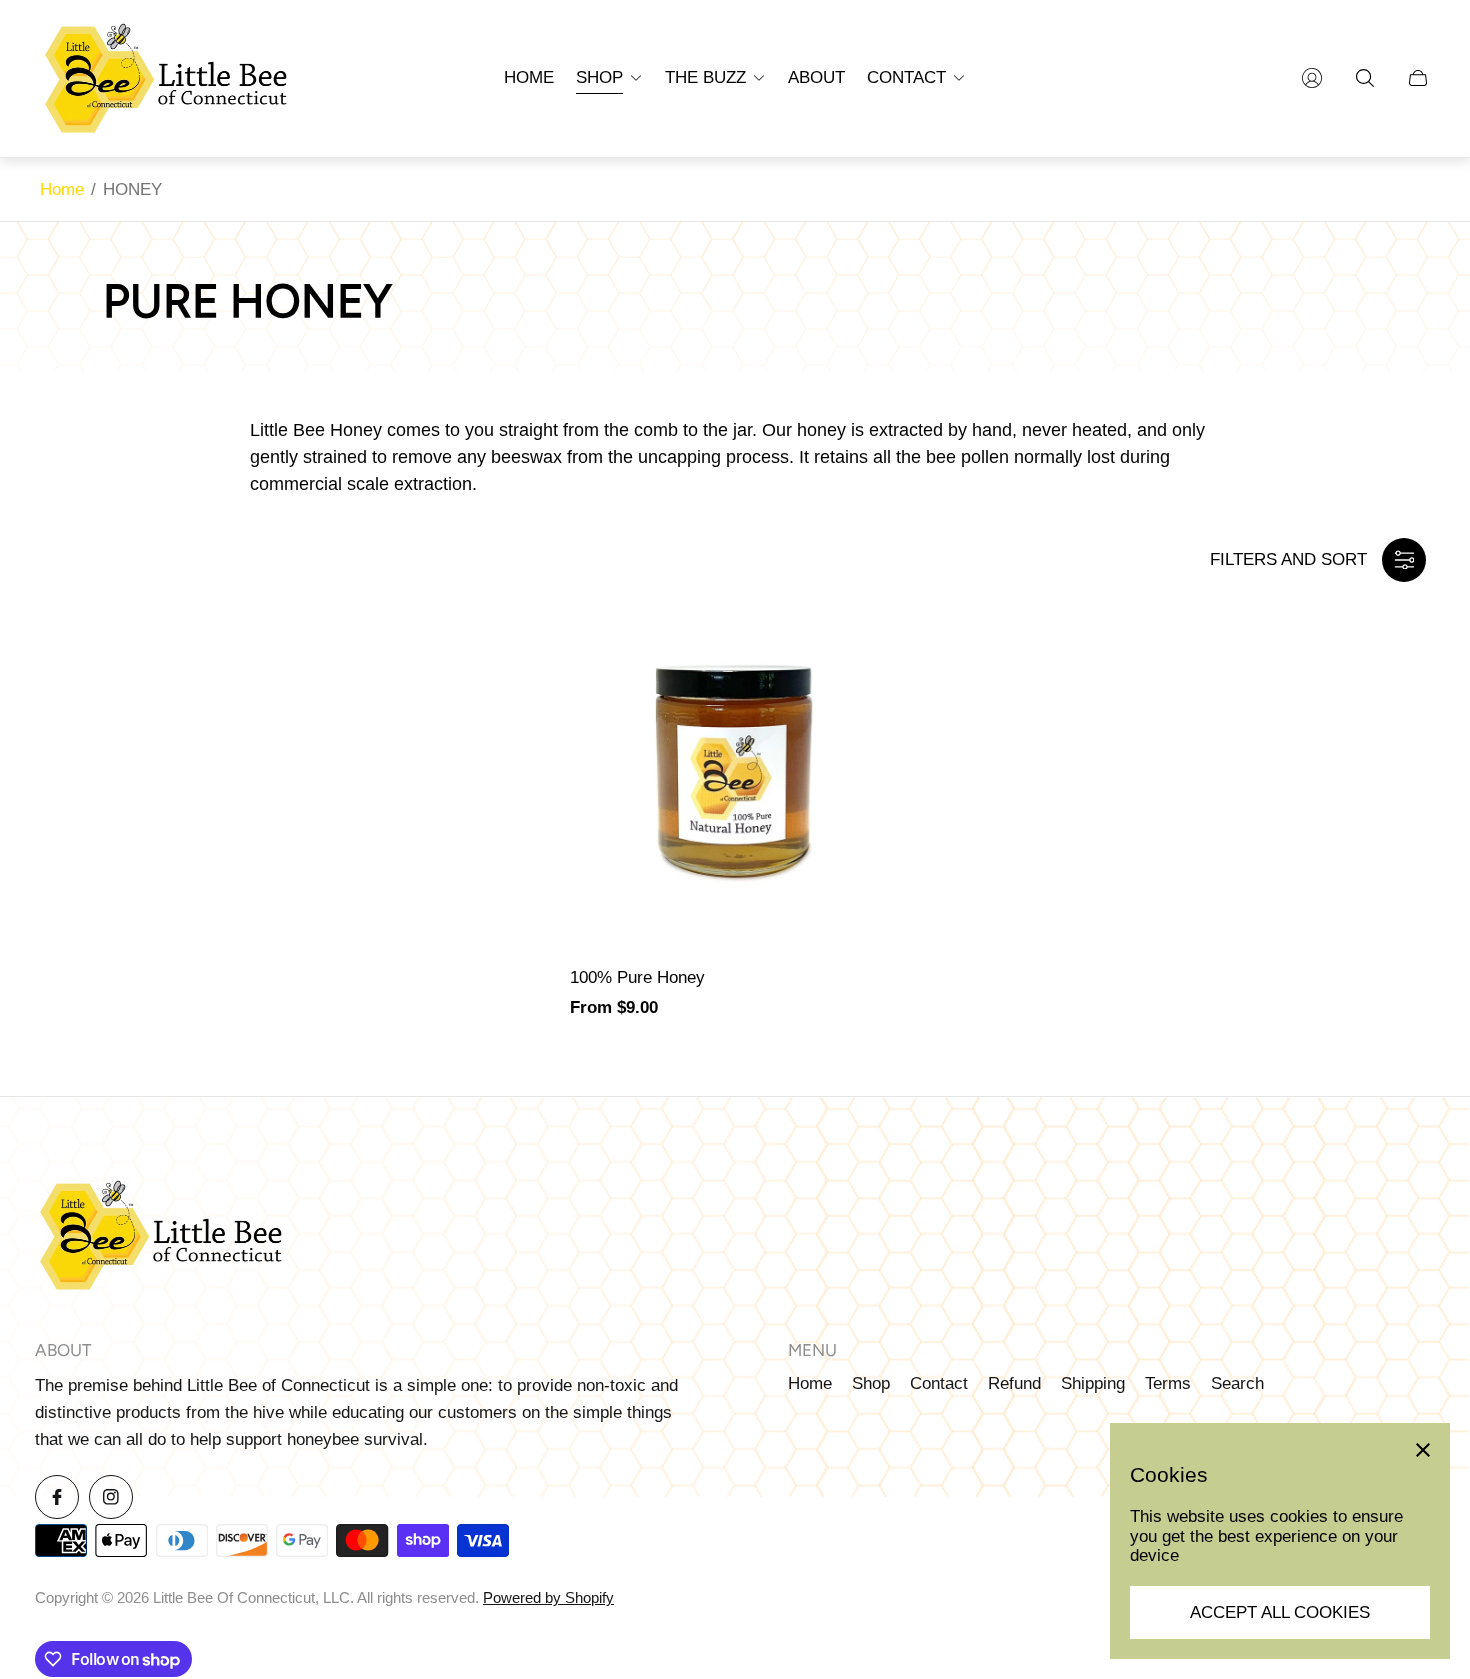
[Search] (1365, 78)
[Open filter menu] (1404, 560)
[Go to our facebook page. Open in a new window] (57, 1497)
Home (62, 189)
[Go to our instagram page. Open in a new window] (111, 1497)
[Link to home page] (160, 1237)
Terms (1168, 1383)
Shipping (1093, 1383)
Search (1237, 1383)
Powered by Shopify (548, 1598)
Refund (1014, 1383)
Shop (871, 1383)
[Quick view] (886, 614)
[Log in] (1312, 78)
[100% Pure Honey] (735, 766)
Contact (939, 1383)
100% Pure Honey (637, 977)
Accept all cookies (1280, 1612)
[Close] (1423, 1450)
